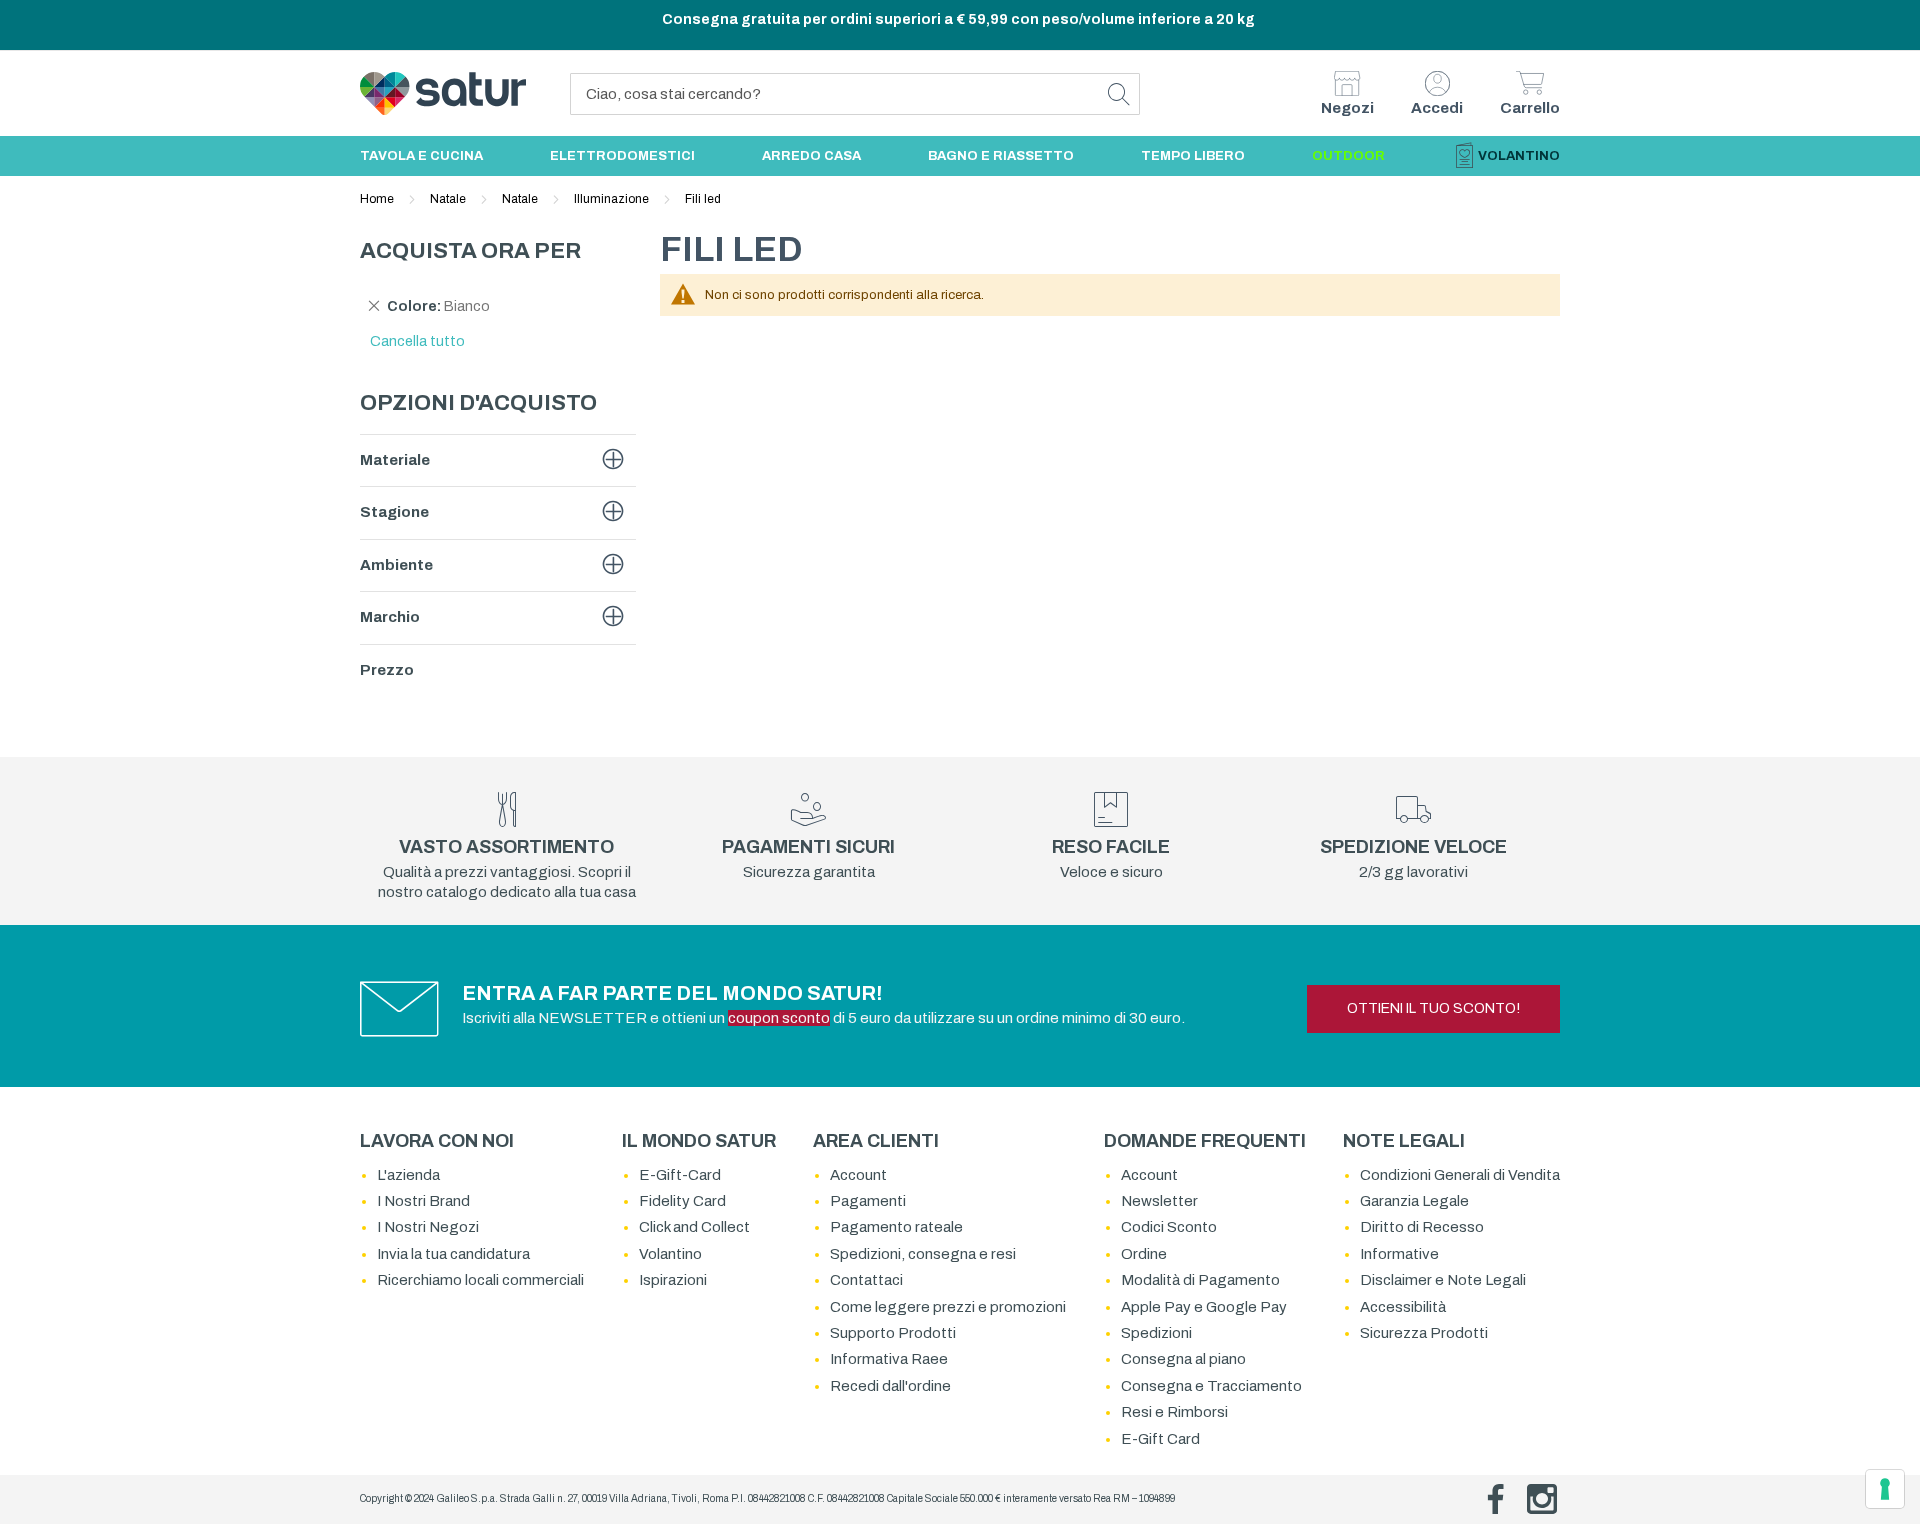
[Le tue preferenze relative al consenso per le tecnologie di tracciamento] (1885, 1489)
